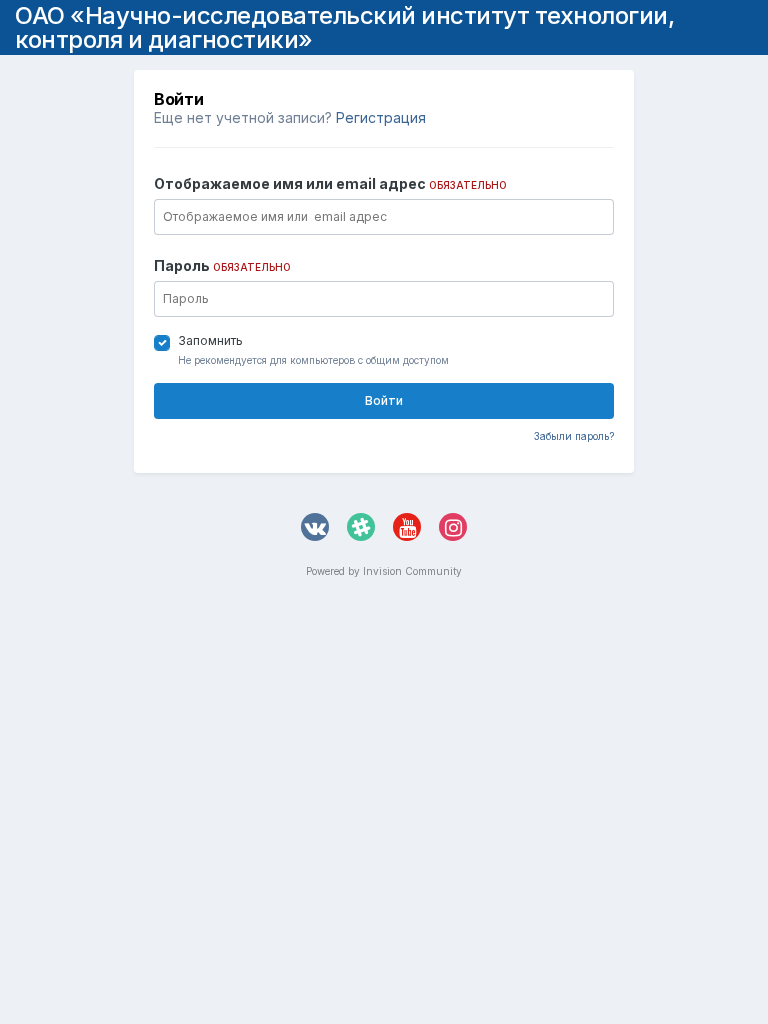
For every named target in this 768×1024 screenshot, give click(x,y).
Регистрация (381, 117)
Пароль (222, 265)
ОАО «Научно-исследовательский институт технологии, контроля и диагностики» (344, 27)
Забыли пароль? (574, 436)
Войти (384, 400)
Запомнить (210, 340)
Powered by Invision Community (384, 571)
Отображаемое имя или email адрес (330, 183)
